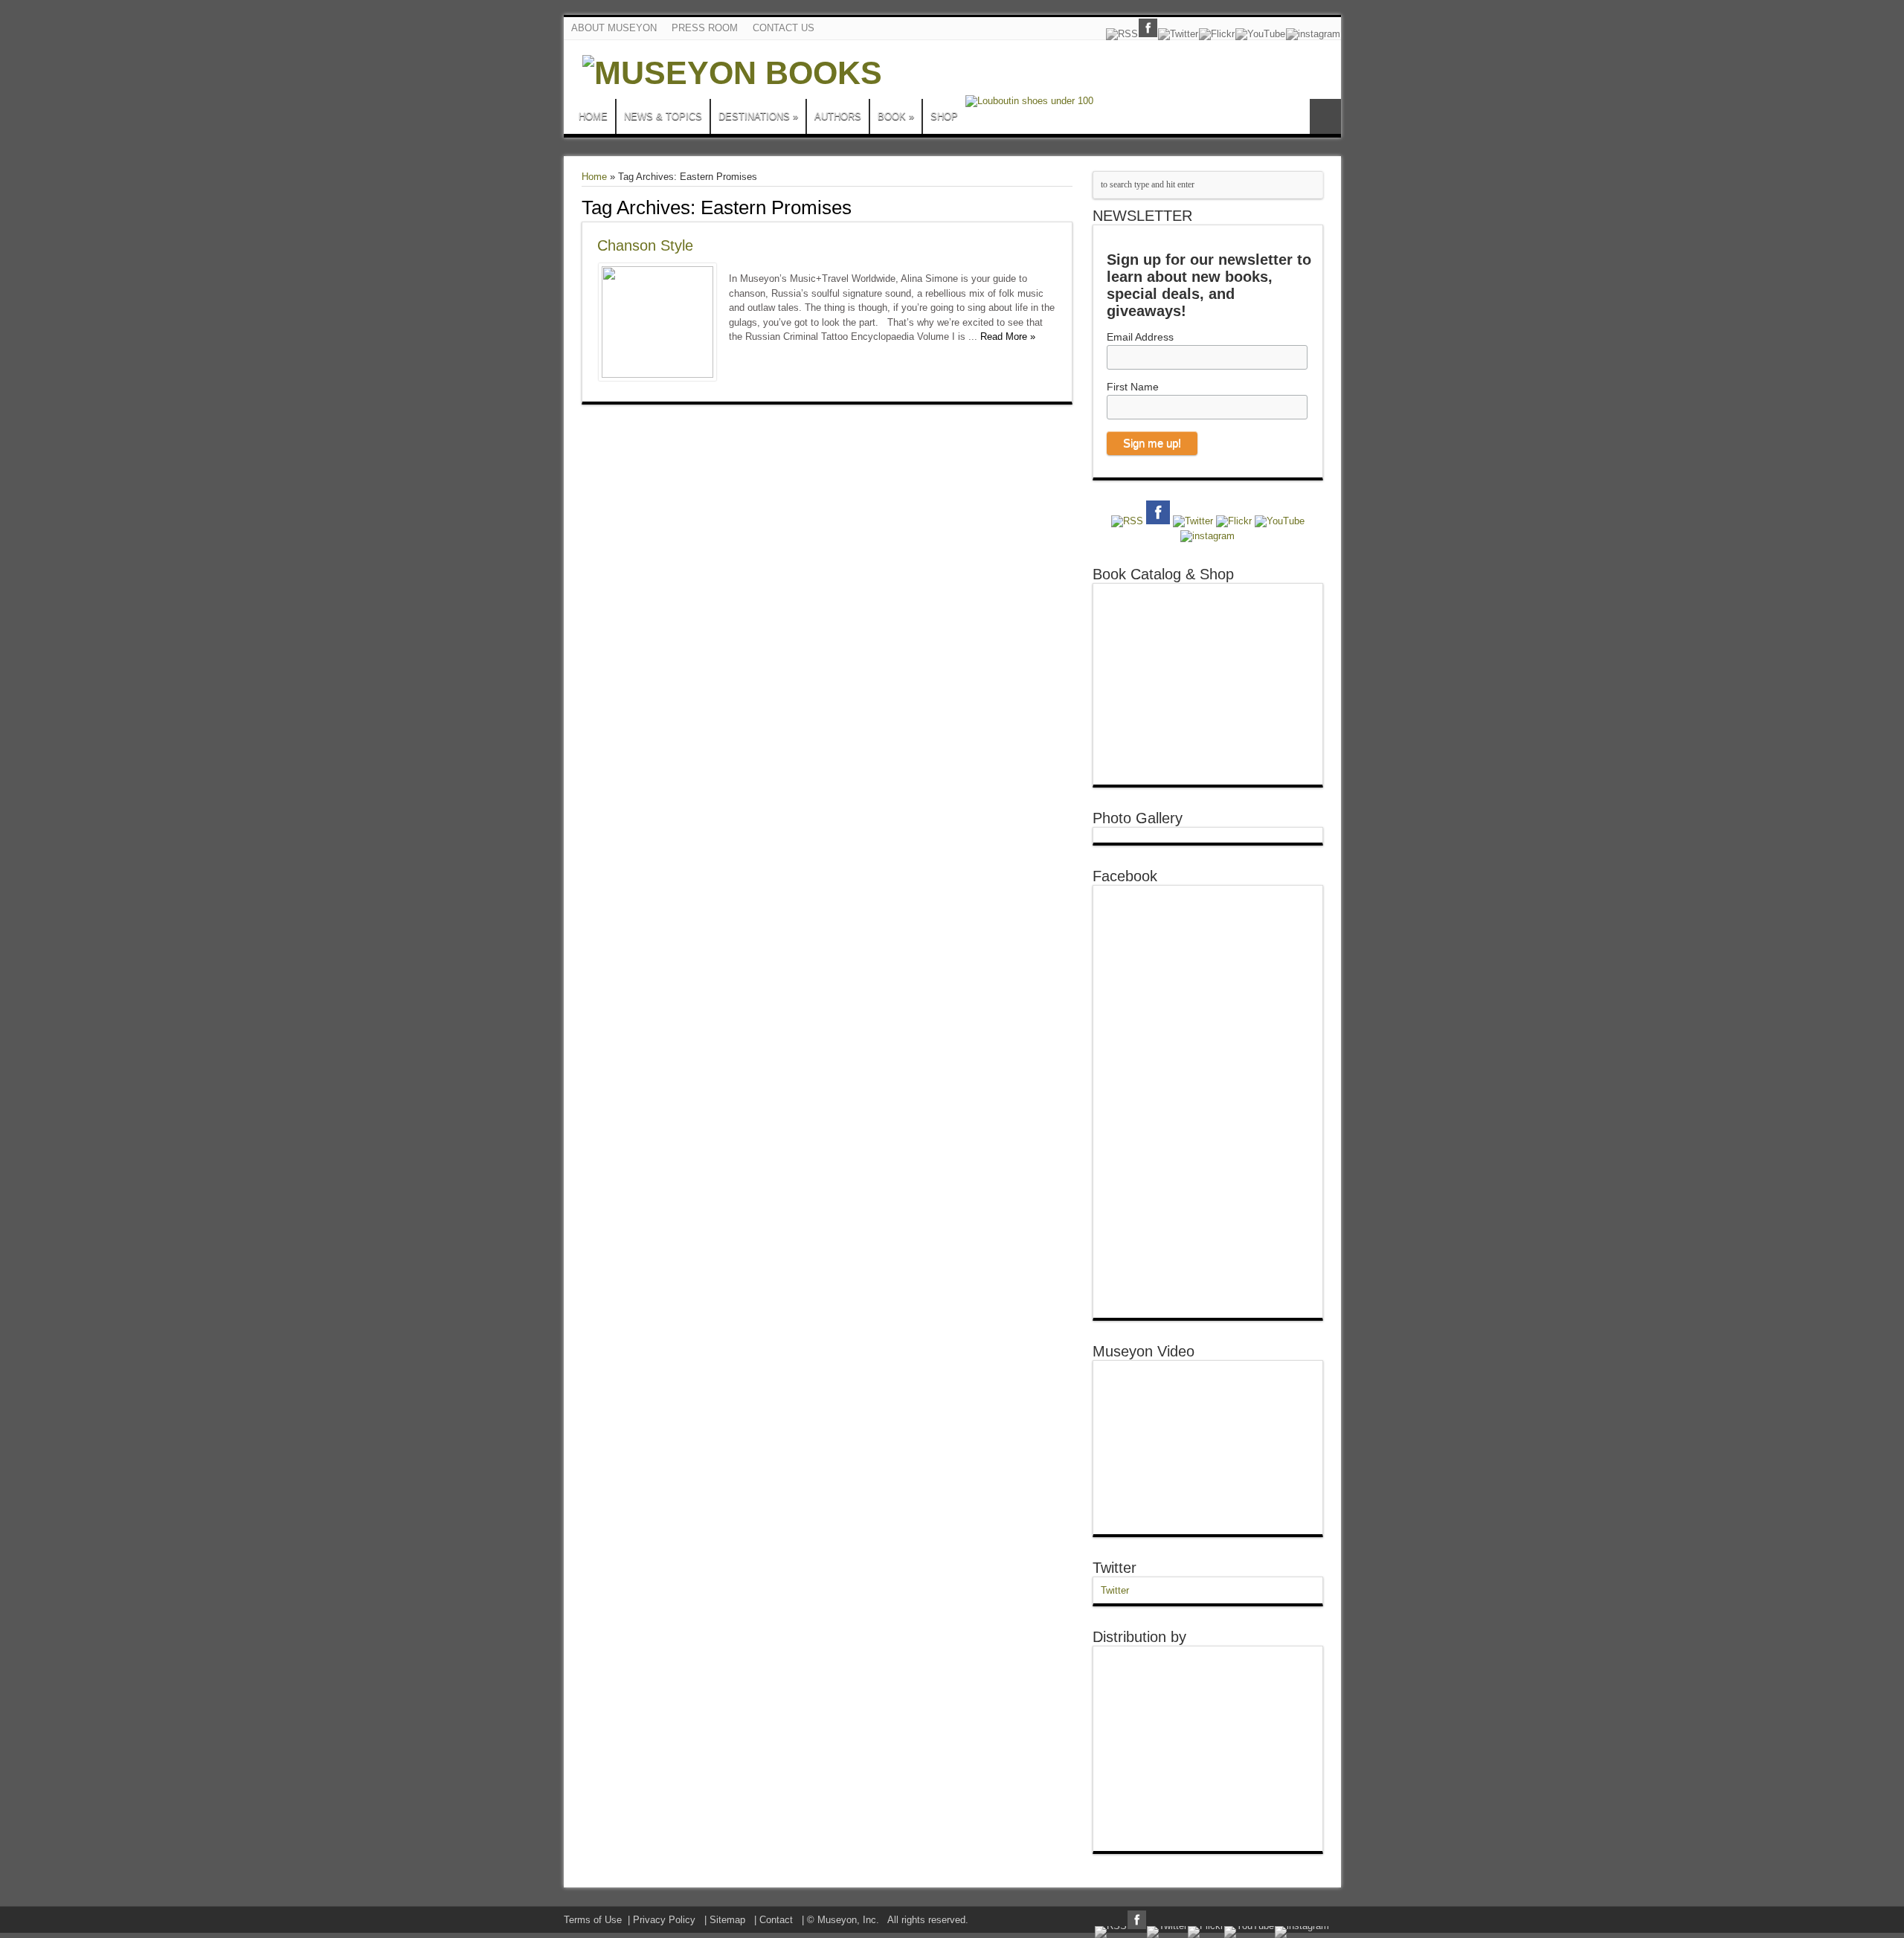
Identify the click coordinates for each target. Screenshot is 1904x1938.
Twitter (1115, 1568)
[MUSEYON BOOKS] (732, 73)
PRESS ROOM (705, 28)
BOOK (896, 116)
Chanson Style (645, 245)
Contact (776, 1920)
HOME (593, 116)
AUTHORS (838, 116)
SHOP (944, 116)
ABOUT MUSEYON (614, 28)
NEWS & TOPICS (663, 116)
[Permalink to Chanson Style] (657, 374)
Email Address (1140, 337)
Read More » (1008, 337)
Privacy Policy (664, 1920)
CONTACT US (784, 28)
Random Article (1325, 116)
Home (594, 177)
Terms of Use (593, 1920)
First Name (1133, 387)
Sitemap (727, 1920)
